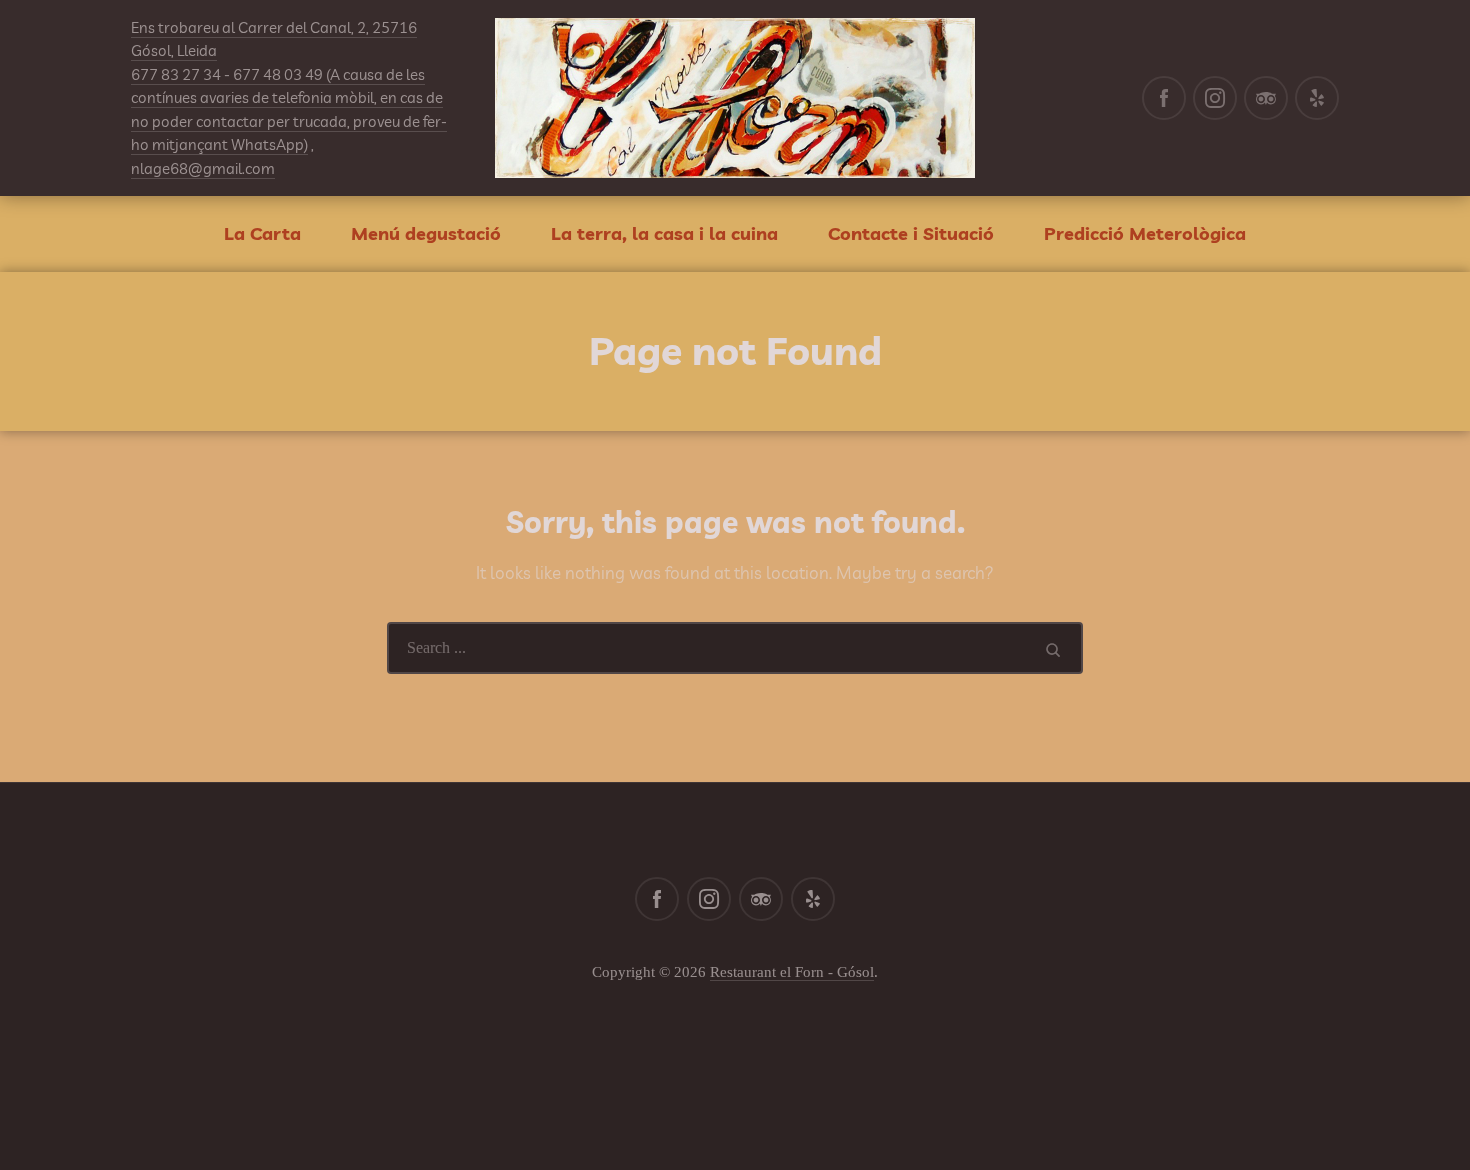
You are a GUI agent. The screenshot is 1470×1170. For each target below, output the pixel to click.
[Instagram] (1215, 98)
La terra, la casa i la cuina (664, 233)
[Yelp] (1317, 98)
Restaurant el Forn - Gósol (792, 972)
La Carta (262, 233)
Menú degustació (426, 233)
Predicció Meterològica (1145, 233)
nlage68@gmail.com (203, 168)
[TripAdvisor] (1266, 98)
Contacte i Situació (911, 233)
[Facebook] (1164, 98)
